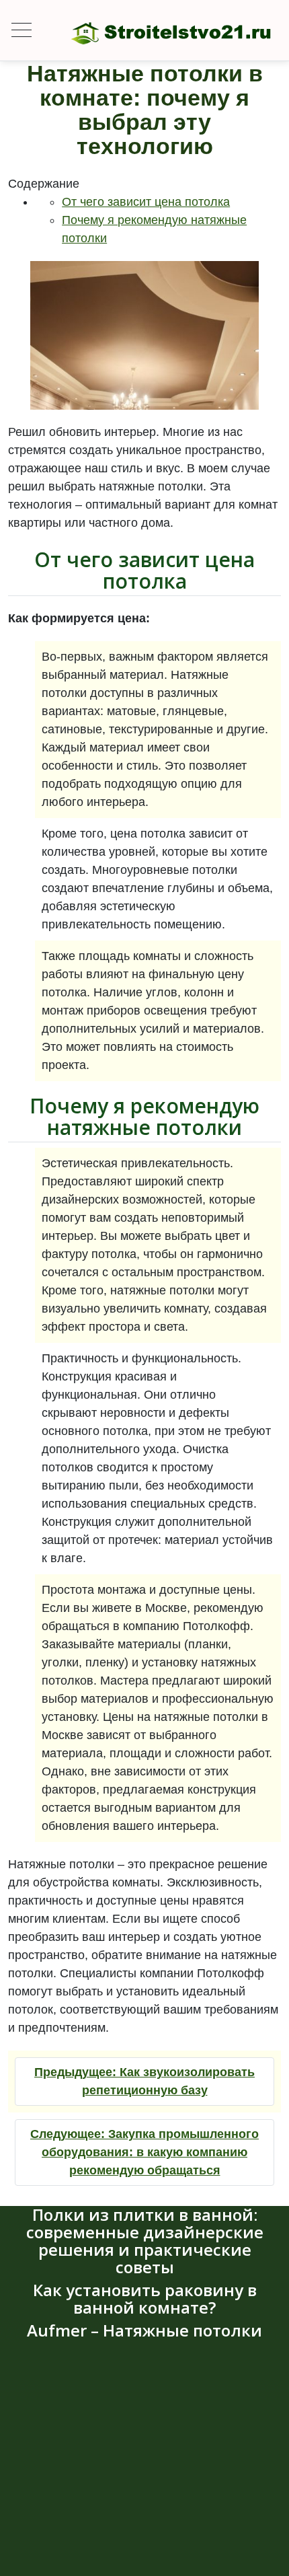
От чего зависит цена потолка (146, 202)
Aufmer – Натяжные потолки (144, 2330)
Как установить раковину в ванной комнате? (145, 2298)
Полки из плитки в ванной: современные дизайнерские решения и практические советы (145, 2241)
